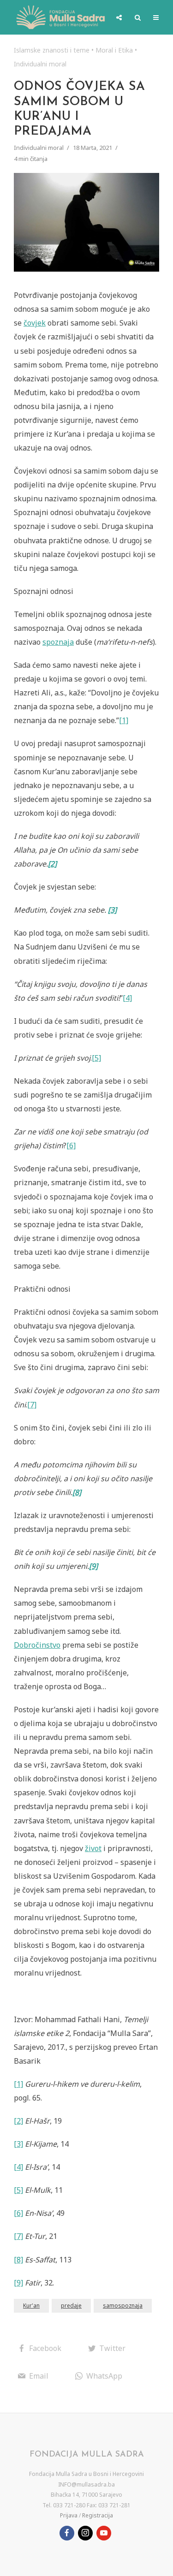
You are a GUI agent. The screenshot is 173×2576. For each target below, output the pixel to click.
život (93, 1848)
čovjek (35, 323)
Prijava (69, 2515)
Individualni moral (40, 64)
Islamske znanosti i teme (52, 50)
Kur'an (31, 2306)
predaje (71, 2306)
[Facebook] (67, 2533)
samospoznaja (123, 2306)
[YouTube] (104, 2533)
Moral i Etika (114, 50)
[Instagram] (85, 2533)
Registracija (98, 2515)
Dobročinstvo (37, 1645)
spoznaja (58, 642)
